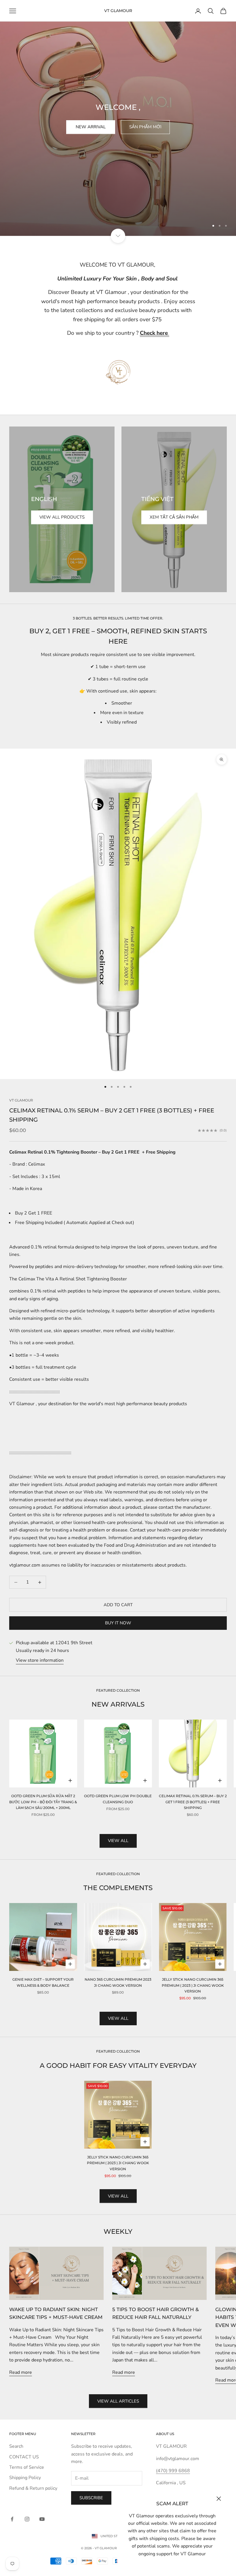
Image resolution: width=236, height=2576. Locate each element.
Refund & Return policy (33, 2488)
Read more (21, 2372)
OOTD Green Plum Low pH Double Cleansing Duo (118, 1799)
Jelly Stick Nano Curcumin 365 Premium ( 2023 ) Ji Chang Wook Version (193, 1985)
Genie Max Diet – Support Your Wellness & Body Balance (43, 1982)
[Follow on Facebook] (12, 2519)
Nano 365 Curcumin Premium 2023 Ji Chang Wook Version (118, 1982)
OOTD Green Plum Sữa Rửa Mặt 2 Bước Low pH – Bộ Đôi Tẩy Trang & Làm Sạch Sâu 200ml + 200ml (43, 1802)
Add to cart (118, 1605)
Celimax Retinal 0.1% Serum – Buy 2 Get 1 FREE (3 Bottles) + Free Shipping (193, 1802)
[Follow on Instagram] (27, 2519)
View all (118, 1841)
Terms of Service (27, 2467)
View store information (40, 1660)
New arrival (91, 127)
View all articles (118, 2401)
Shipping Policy (25, 2478)
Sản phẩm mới (145, 127)
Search (16, 2446)
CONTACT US (24, 2457)
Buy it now (118, 1623)
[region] (118, 118)
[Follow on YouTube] (42, 2519)
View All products (62, 517)
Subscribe (91, 2498)
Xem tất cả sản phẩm (174, 517)
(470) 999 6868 (173, 2471)
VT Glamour (21, 1100)
